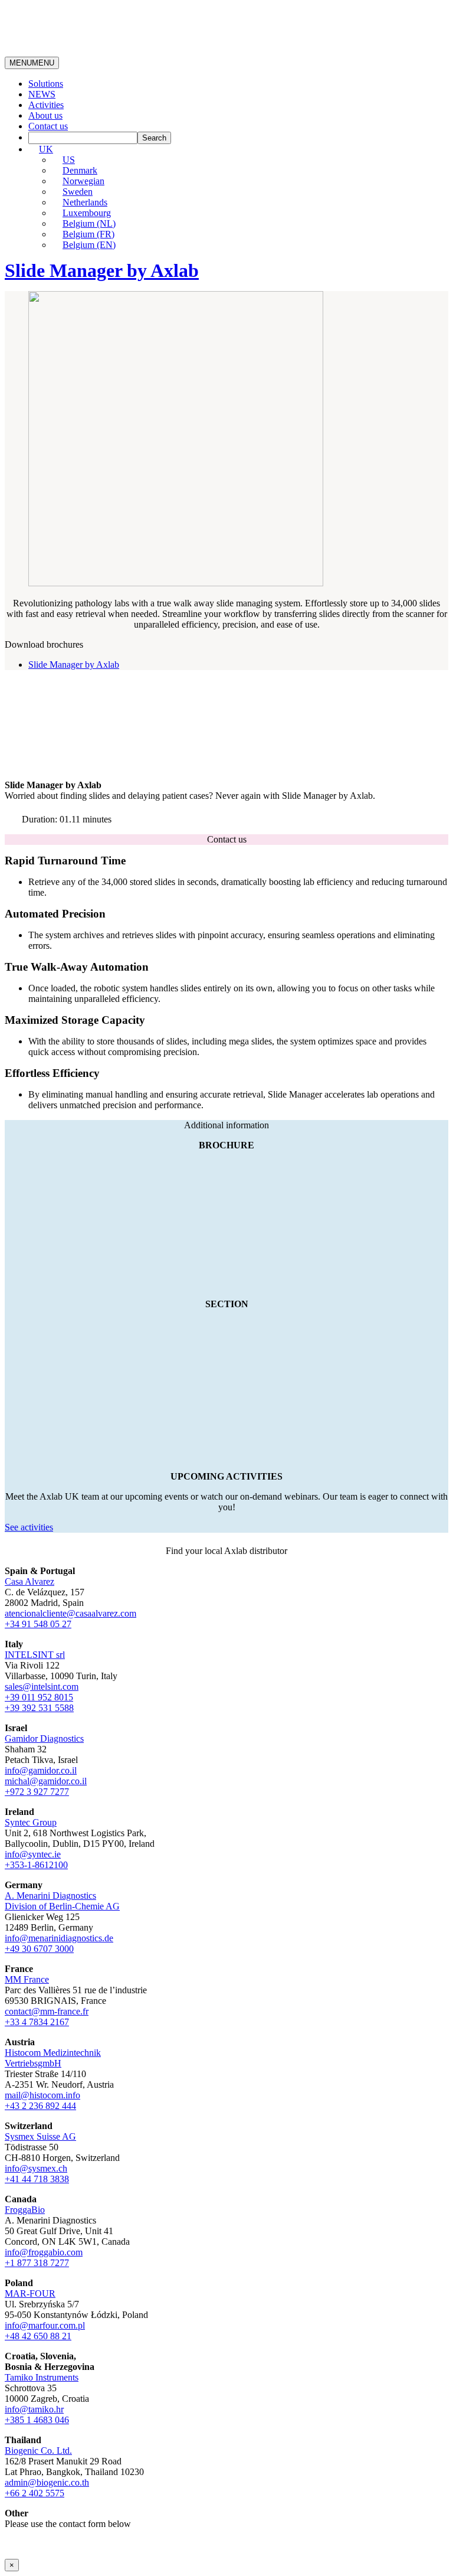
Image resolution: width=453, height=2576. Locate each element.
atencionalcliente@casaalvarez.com (70, 1613)
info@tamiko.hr (34, 2409)
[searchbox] (83, 138)
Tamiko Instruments (42, 2377)
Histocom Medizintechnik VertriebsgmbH (53, 2058)
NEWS (42, 94)
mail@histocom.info (42, 2095)
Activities (46, 105)
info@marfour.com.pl (45, 2325)
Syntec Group (31, 1822)
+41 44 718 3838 (37, 2179)
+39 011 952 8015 (39, 1697)
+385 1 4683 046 (37, 2420)
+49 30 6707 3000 (39, 1949)
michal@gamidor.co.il (46, 1781)
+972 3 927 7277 (37, 1792)
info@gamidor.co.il (41, 1770)
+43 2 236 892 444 (40, 2106)
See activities (29, 1527)
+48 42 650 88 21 (38, 2336)
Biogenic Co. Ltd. (38, 2451)
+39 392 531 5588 (39, 1708)
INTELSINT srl (35, 1655)
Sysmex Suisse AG (40, 2136)
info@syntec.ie (33, 1854)
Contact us (48, 126)
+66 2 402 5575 (35, 2493)
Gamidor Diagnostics (44, 1738)
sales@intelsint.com (42, 1687)
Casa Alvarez (29, 1581)
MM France (27, 1979)
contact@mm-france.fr (47, 2011)
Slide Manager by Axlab (74, 665)
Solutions (46, 84)
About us (45, 115)
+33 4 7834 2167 (37, 2022)
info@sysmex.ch (36, 2168)
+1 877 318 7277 (37, 2263)
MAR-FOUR (30, 2293)
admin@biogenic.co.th (47, 2482)
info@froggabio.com (44, 2252)
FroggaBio (25, 2210)
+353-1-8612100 (36, 1865)
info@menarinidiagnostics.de (59, 1938)
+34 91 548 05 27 (38, 1624)
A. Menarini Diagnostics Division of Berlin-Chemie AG (62, 1901)
